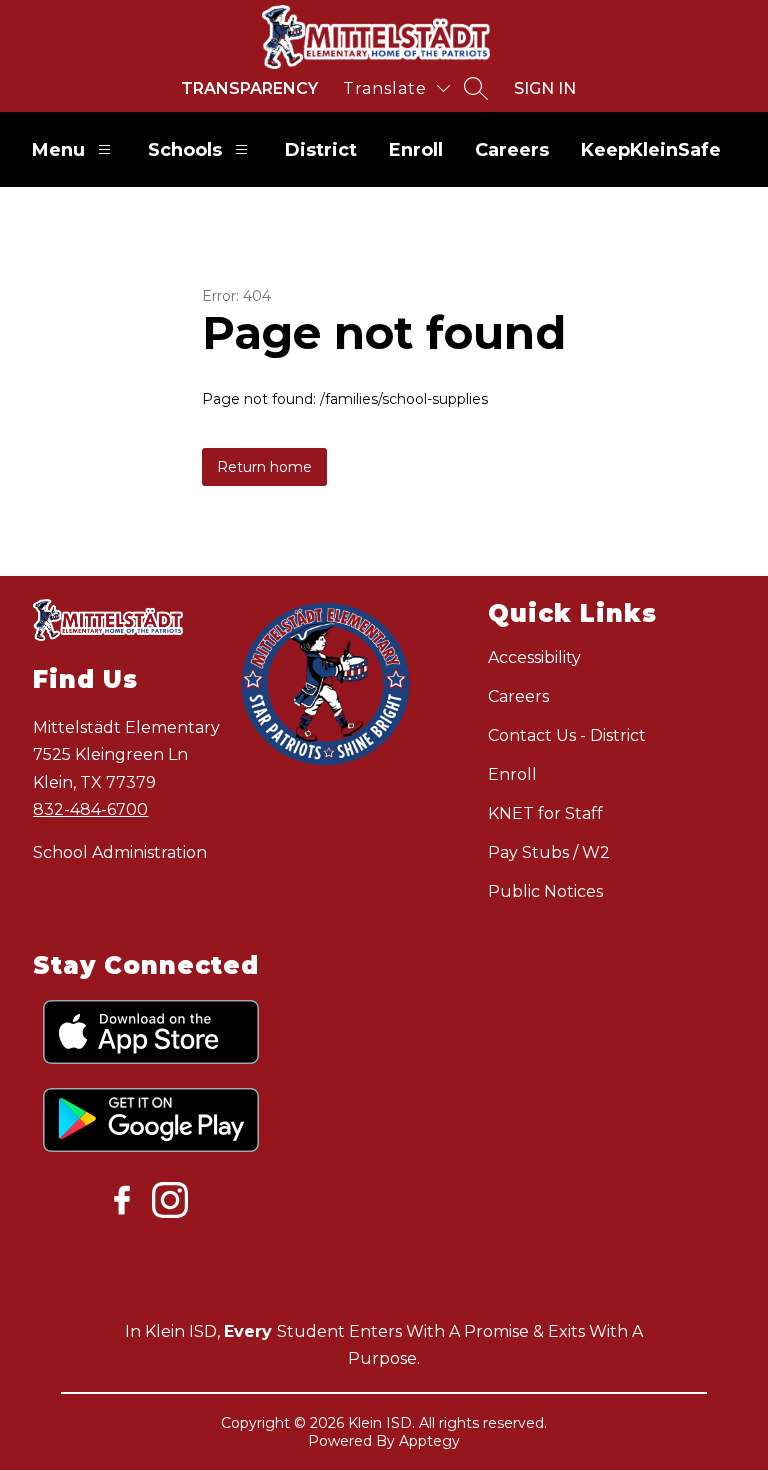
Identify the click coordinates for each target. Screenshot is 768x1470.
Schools (185, 150)
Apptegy (429, 1441)
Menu (58, 150)
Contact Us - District (567, 735)
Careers (512, 150)
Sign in (545, 88)
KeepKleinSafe (651, 150)
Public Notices (545, 891)
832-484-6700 (90, 809)
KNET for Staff (545, 813)
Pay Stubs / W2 (549, 852)
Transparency (249, 88)
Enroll (416, 150)
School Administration (120, 852)
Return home (264, 467)
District (321, 150)
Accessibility (534, 657)
